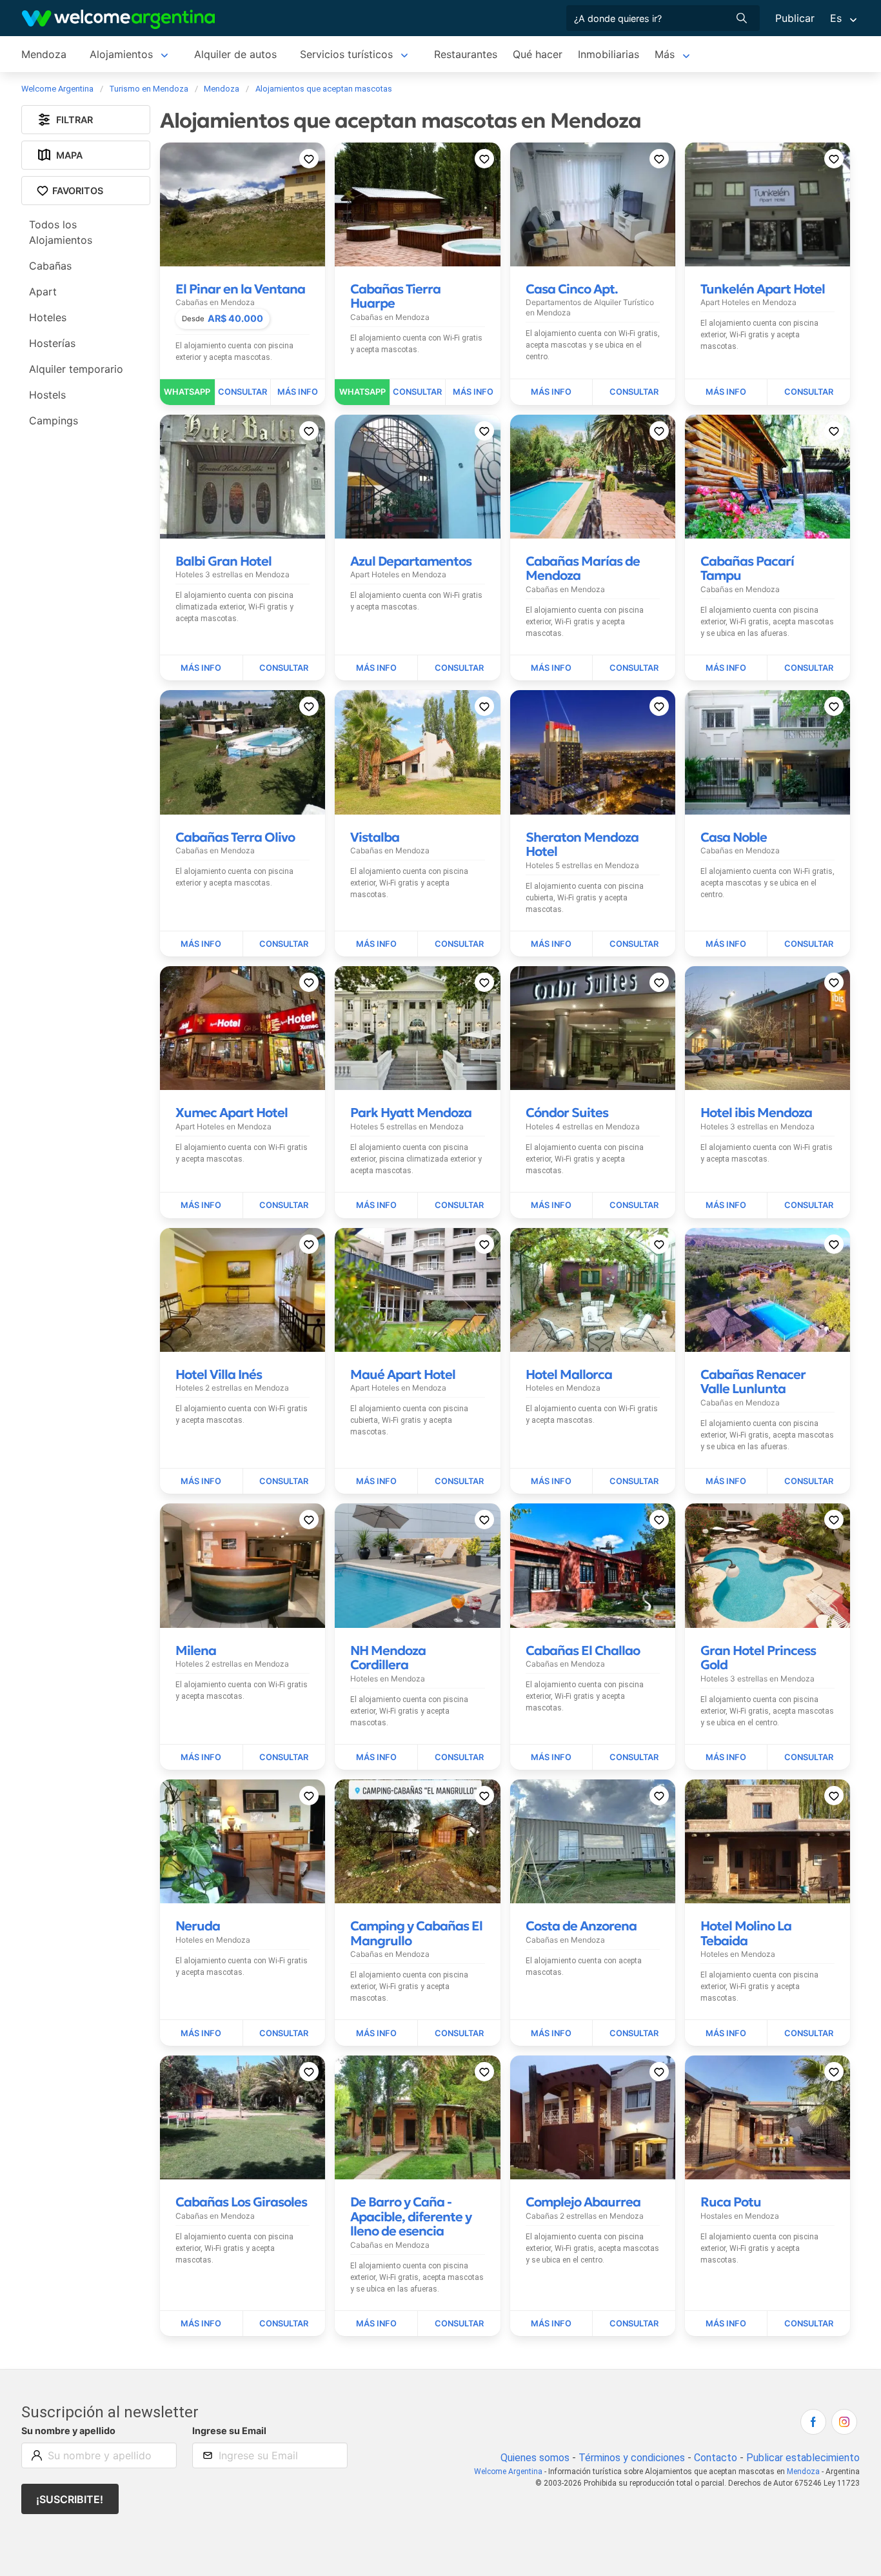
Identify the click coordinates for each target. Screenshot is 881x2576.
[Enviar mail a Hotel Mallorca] (634, 1481)
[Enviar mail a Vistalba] (459, 944)
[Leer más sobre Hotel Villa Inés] (202, 1481)
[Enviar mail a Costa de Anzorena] (634, 2033)
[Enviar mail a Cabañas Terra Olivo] (284, 944)
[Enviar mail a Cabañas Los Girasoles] (284, 2324)
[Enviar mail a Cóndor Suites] (634, 1205)
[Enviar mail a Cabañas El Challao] (634, 1758)
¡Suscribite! (70, 2499)
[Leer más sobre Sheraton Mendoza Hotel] (552, 944)
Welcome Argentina (508, 2472)
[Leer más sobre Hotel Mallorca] (552, 1481)
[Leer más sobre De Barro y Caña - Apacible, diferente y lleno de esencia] (376, 2324)
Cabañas (50, 266)
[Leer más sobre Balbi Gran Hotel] (202, 668)
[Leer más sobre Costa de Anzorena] (552, 2033)
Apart (43, 292)
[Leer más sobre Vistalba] (376, 944)
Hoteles (48, 318)
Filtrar (74, 120)
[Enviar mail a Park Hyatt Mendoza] (459, 1205)
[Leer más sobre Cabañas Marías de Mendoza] (552, 668)
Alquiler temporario (76, 370)
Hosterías (52, 344)
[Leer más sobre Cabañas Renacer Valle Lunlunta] (727, 1481)
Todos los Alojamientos (61, 233)
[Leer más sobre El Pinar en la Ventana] (298, 392)
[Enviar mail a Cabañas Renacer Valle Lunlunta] (809, 1481)
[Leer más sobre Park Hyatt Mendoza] (376, 1205)
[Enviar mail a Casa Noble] (809, 944)
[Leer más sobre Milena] (202, 1758)
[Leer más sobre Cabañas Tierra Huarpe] (473, 392)
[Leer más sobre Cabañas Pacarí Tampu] (727, 668)
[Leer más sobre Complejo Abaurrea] (552, 2324)
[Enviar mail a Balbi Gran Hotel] (284, 668)
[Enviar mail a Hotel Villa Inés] (284, 1481)
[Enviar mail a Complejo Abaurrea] (634, 2324)
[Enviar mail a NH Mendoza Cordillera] (459, 1758)
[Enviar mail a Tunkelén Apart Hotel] (809, 392)
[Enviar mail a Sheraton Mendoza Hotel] (634, 944)
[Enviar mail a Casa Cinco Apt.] (634, 392)
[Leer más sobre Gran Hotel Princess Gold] (727, 1758)
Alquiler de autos (235, 54)
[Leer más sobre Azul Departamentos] (376, 668)
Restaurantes (466, 54)
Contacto (716, 2458)
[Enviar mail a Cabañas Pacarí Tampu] (809, 668)
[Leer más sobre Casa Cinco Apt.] (552, 392)
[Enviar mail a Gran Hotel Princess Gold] (809, 1758)
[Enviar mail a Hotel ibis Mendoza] (809, 1205)
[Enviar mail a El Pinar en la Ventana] (243, 392)
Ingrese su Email (229, 2431)
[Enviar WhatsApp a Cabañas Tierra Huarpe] (362, 392)
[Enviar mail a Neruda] (284, 2033)
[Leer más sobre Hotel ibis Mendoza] (727, 1205)
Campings (54, 421)
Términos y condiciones (632, 2458)
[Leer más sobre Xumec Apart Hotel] (202, 1205)
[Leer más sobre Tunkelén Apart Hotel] (727, 392)
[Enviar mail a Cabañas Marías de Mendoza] (634, 668)
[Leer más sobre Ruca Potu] (727, 2324)
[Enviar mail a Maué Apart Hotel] (459, 1481)
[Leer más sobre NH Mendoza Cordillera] (376, 1758)
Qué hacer (538, 54)
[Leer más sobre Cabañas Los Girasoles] (202, 2324)
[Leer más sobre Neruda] (202, 2033)
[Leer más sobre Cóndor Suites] (552, 1205)
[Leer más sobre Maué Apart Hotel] (376, 1481)
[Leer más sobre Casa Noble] (727, 944)
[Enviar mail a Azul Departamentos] (459, 668)
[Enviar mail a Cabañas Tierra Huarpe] (418, 392)
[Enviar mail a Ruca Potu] (809, 2324)
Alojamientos (121, 54)
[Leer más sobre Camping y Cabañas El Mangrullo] (376, 2033)
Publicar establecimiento (803, 2458)
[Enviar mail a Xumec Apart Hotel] (284, 1205)
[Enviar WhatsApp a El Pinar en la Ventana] (188, 392)
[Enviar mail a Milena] (284, 1758)
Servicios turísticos (346, 54)
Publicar (795, 18)
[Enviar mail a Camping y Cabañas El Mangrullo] (459, 2033)
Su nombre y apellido (68, 2431)
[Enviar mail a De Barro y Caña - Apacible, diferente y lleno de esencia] (459, 2324)
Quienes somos (535, 2458)
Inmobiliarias (609, 54)
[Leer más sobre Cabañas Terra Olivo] (202, 944)
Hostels (47, 395)
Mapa (69, 155)
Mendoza (44, 54)
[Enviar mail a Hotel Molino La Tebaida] (809, 2033)
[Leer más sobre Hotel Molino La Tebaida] (727, 2033)
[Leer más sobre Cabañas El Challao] (552, 1758)
